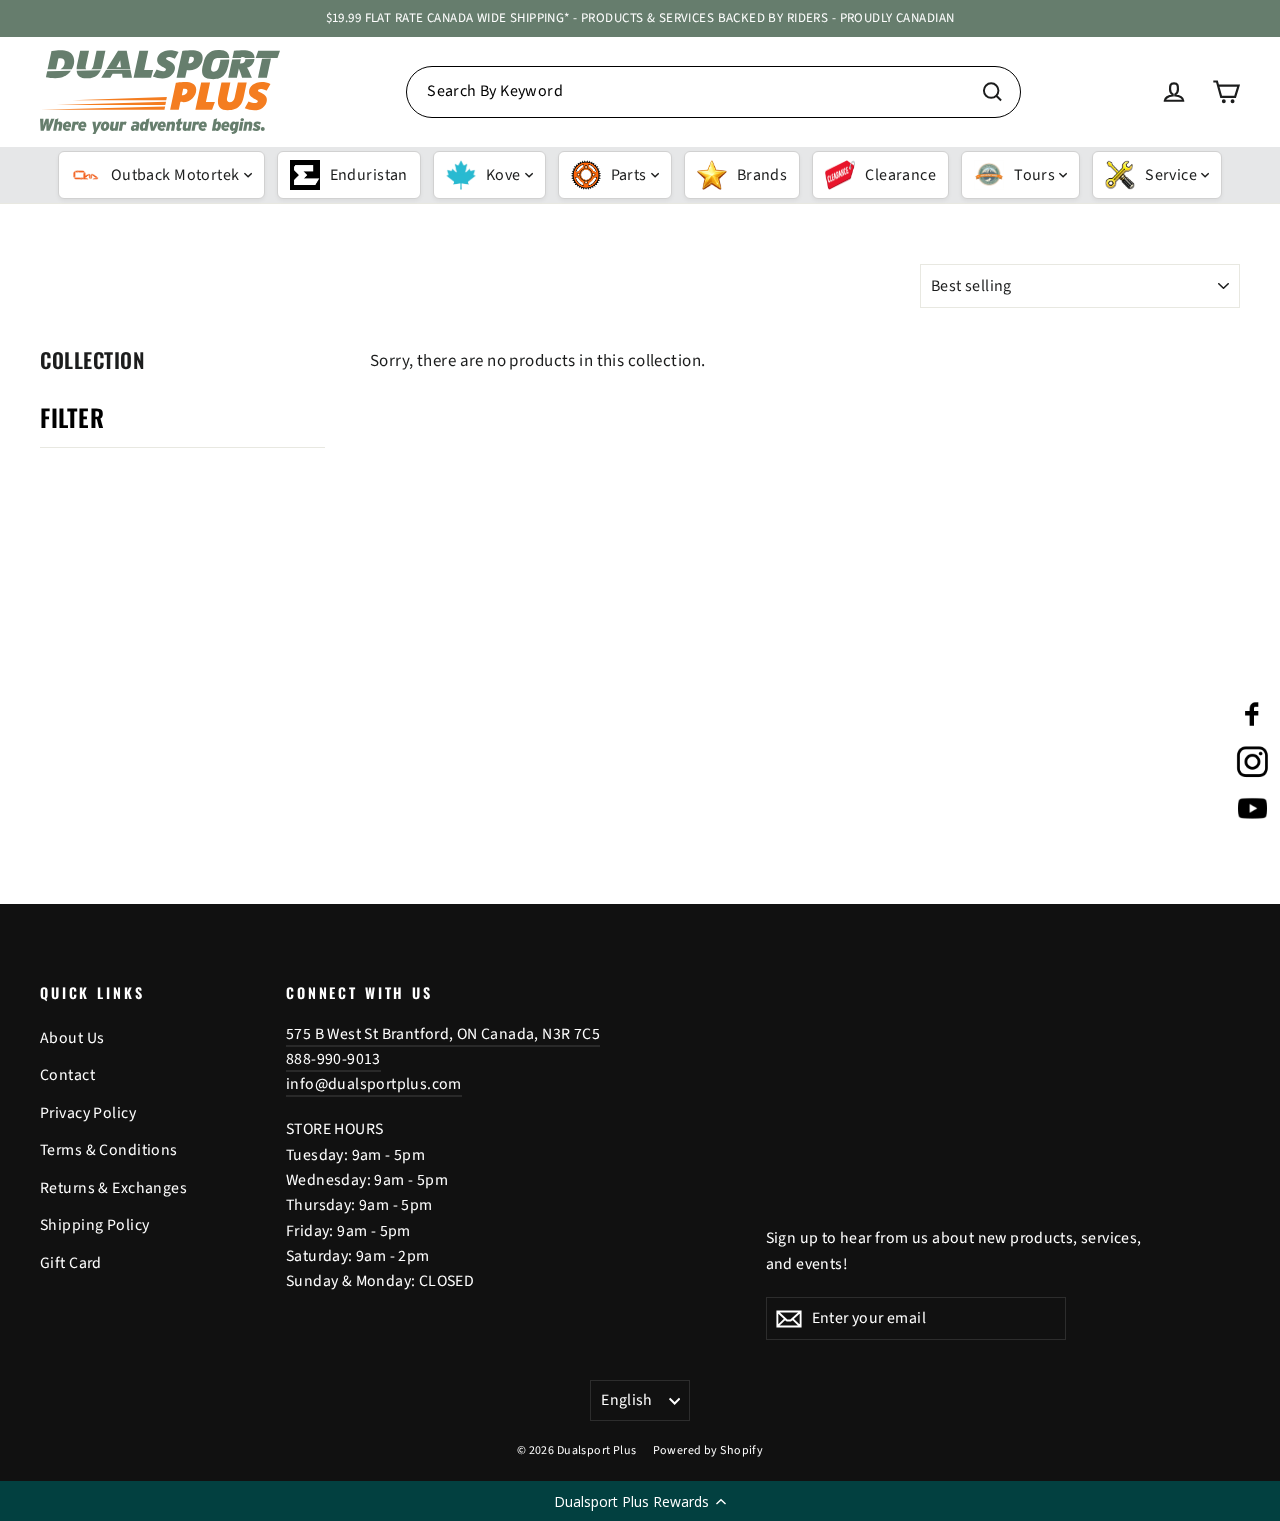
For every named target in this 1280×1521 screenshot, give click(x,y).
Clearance (900, 175)
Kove (503, 175)
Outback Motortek (175, 175)
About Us (72, 1038)
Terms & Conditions (109, 1150)
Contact (67, 1075)
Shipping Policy (94, 1225)
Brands (762, 175)
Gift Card (71, 1263)
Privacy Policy (88, 1113)
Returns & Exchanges (113, 1188)
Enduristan (369, 175)
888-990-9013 (333, 1059)
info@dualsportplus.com (374, 1084)
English (627, 1400)
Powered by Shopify (708, 1450)
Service (1171, 175)
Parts (629, 175)
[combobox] (713, 92)
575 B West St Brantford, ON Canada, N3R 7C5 (443, 1034)
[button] (640, 1501)
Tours (1034, 175)
